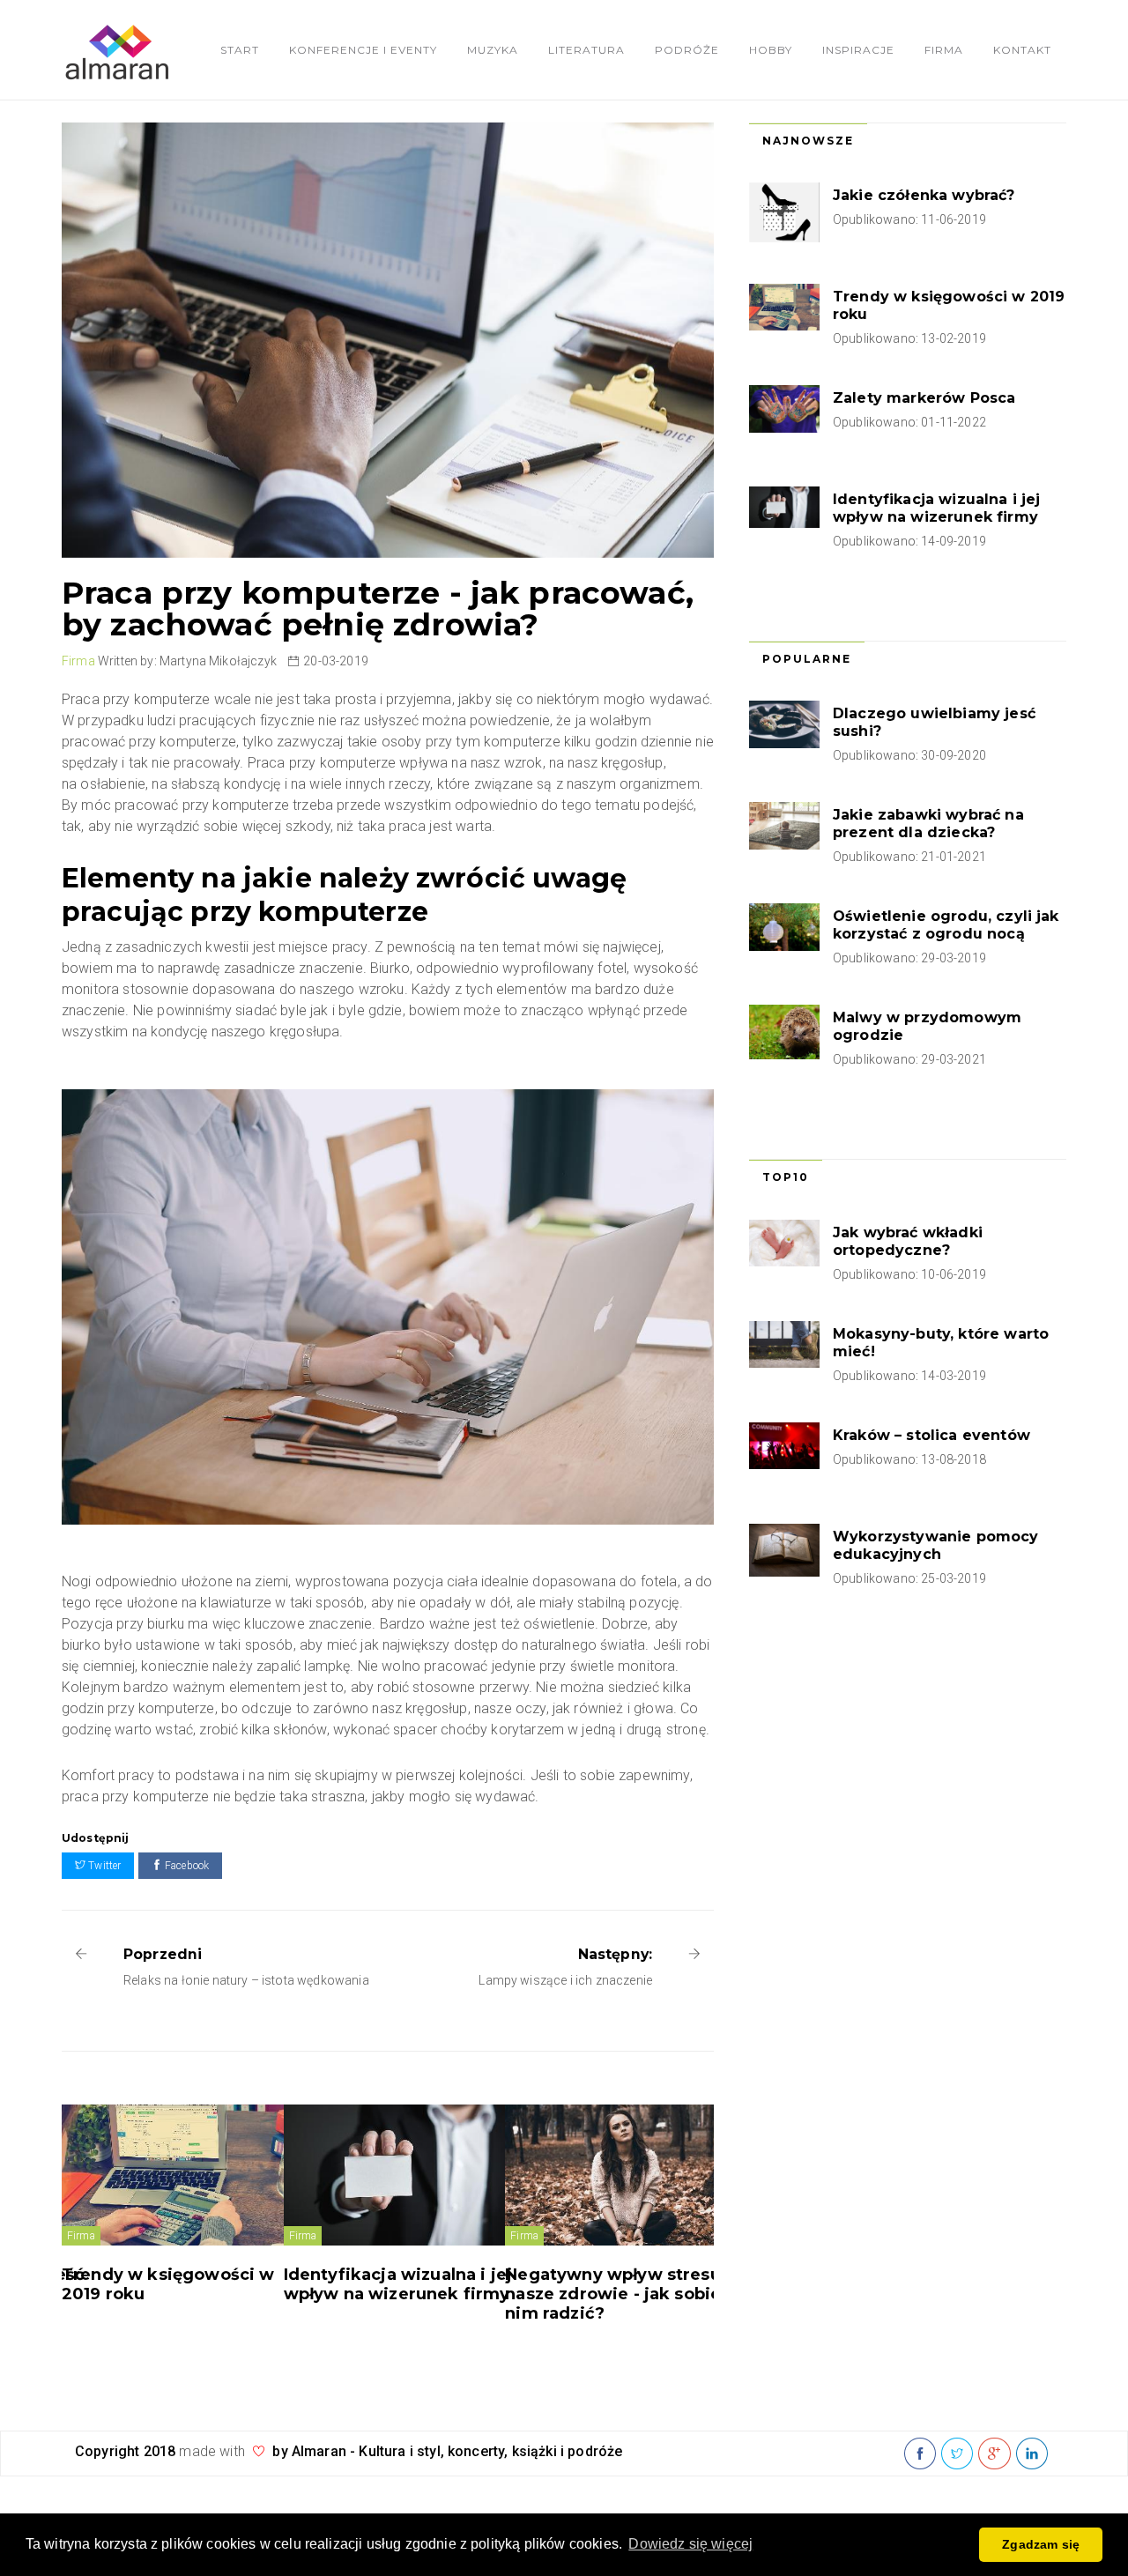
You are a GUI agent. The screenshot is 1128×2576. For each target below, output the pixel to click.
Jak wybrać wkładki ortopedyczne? (908, 1241)
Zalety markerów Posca (924, 398)
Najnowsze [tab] (808, 141)
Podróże (687, 50)
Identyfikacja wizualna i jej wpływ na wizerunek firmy (398, 2284)
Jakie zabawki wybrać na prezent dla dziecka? (928, 824)
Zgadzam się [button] (1041, 2544)
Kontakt (1022, 50)
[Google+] (994, 2454)
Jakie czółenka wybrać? (924, 195)
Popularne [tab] (807, 659)
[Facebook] (920, 2454)
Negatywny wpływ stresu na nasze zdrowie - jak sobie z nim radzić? (625, 2294)
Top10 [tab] (786, 1177)
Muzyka (493, 50)
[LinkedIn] (1032, 2454)
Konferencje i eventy (363, 50)
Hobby (771, 50)
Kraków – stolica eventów (931, 1435)
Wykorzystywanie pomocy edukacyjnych (936, 1545)
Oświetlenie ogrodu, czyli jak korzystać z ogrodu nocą (946, 925)
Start (240, 50)
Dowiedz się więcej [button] (690, 2544)
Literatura (586, 50)
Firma (944, 50)
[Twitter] (957, 2454)
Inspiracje (858, 50)
